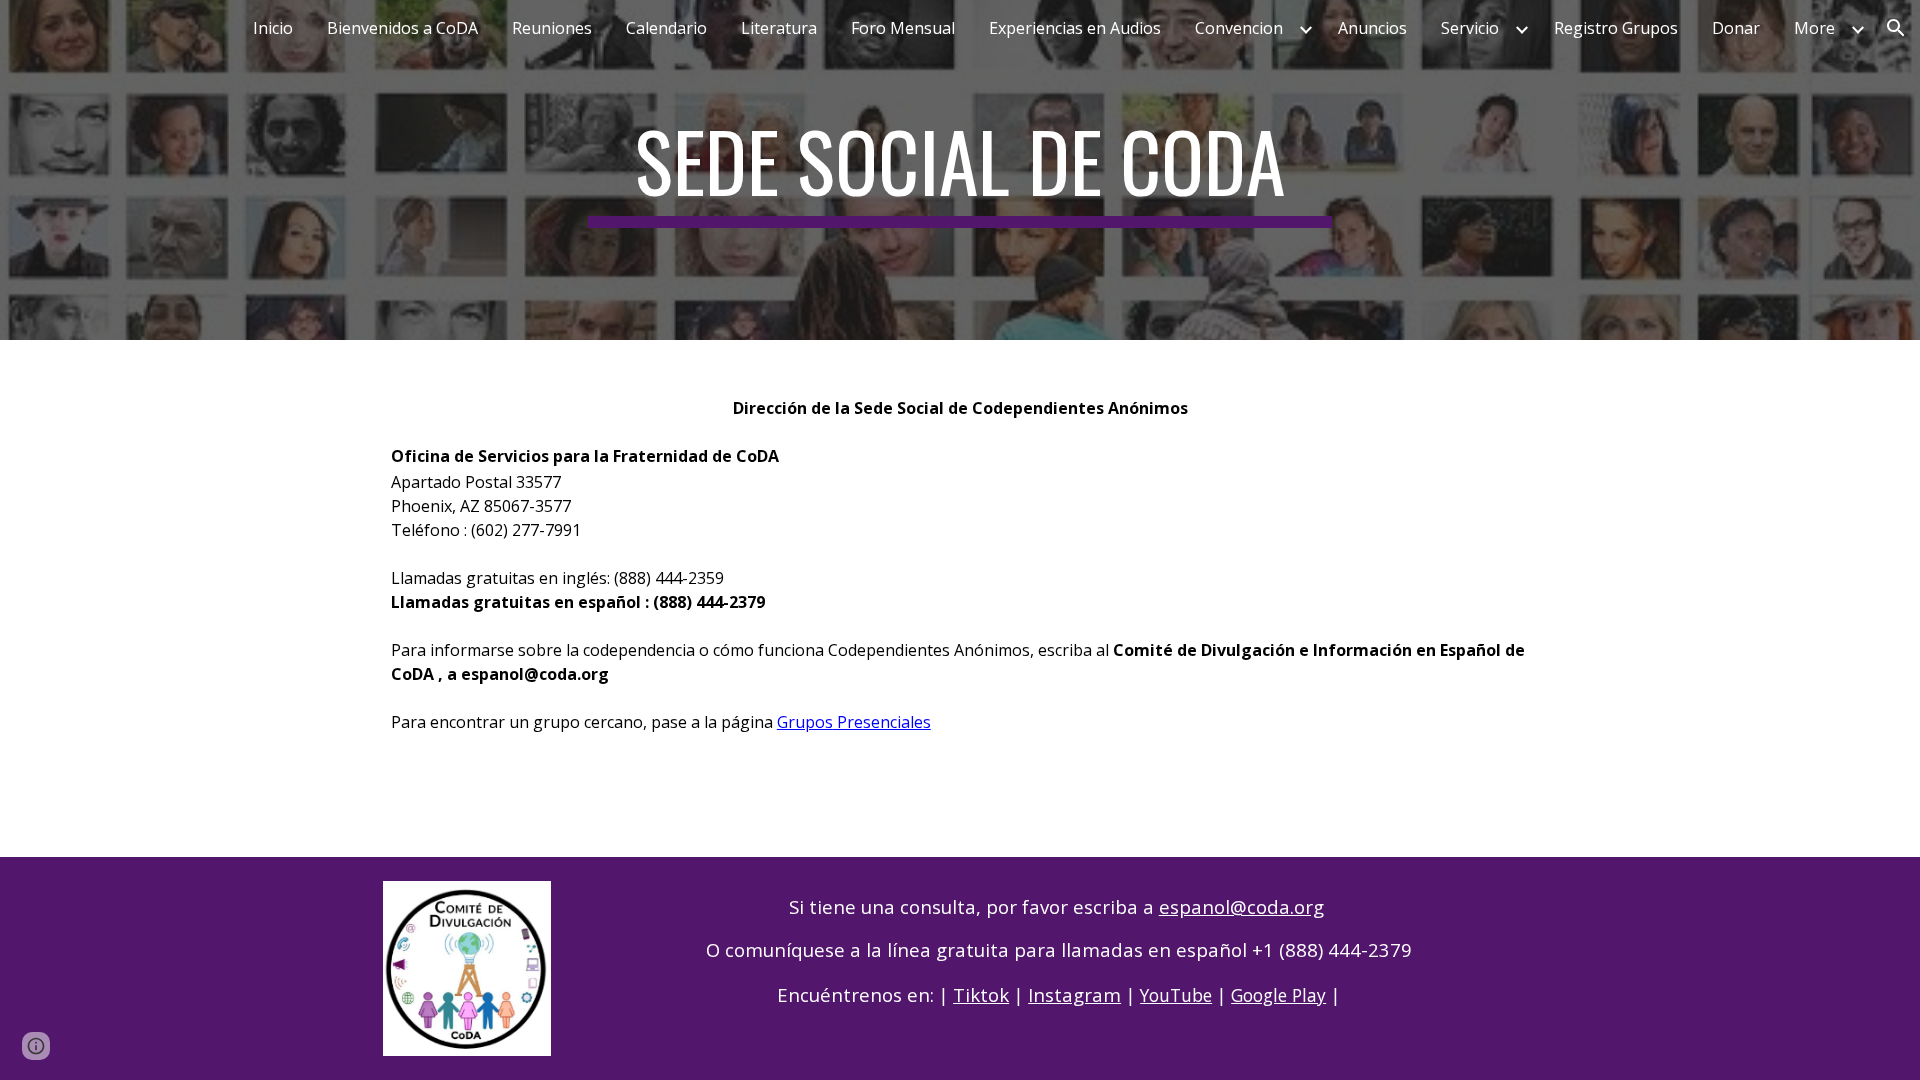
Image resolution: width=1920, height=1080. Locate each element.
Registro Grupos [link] (1616, 28)
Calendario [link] (666, 28)
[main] (960, 170)
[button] (1896, 28)
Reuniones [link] (552, 28)
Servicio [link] (1470, 28)
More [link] (1814, 28)
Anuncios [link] (1372, 28)
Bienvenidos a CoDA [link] (402, 28)
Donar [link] (1736, 28)
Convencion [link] (1239, 28)
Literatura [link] (779, 28)
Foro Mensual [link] (903, 28)
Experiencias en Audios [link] (1075, 28)
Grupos (805, 722)
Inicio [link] (273, 28)
